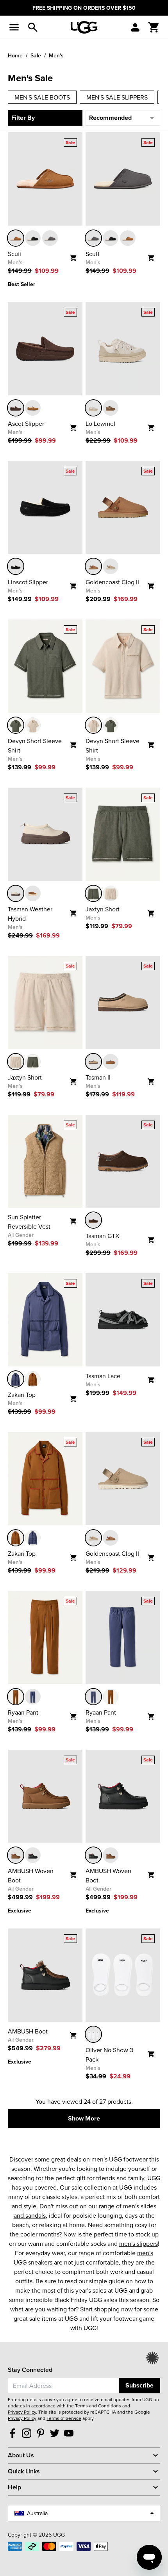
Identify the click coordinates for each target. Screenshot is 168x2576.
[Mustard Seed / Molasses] (93, 1062)
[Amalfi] (16, 1379)
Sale (36, 55)
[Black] (33, 238)
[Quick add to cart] (76, 255)
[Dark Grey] (50, 238)
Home (15, 55)
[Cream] (33, 725)
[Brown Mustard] (33, 1379)
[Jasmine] (93, 408)
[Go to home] (84, 27)
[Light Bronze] (111, 408)
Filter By (23, 118)
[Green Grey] (16, 725)
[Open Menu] (14, 27)
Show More (84, 2118)
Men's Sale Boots (42, 97)
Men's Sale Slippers (117, 97)
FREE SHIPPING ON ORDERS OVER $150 (84, 8)
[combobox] (63, 2386)
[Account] (135, 27)
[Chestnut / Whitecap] (33, 893)
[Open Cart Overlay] (154, 27)
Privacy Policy (22, 2412)
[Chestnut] (16, 238)
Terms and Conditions (98, 2406)
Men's (56, 55)
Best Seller (21, 284)
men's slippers (139, 2243)
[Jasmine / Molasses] (16, 893)
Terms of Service (64, 2418)
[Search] (33, 27)
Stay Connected (30, 2370)
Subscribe (139, 2385)
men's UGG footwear (120, 2159)
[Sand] (111, 566)
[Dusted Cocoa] (16, 408)
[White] (93, 2034)
